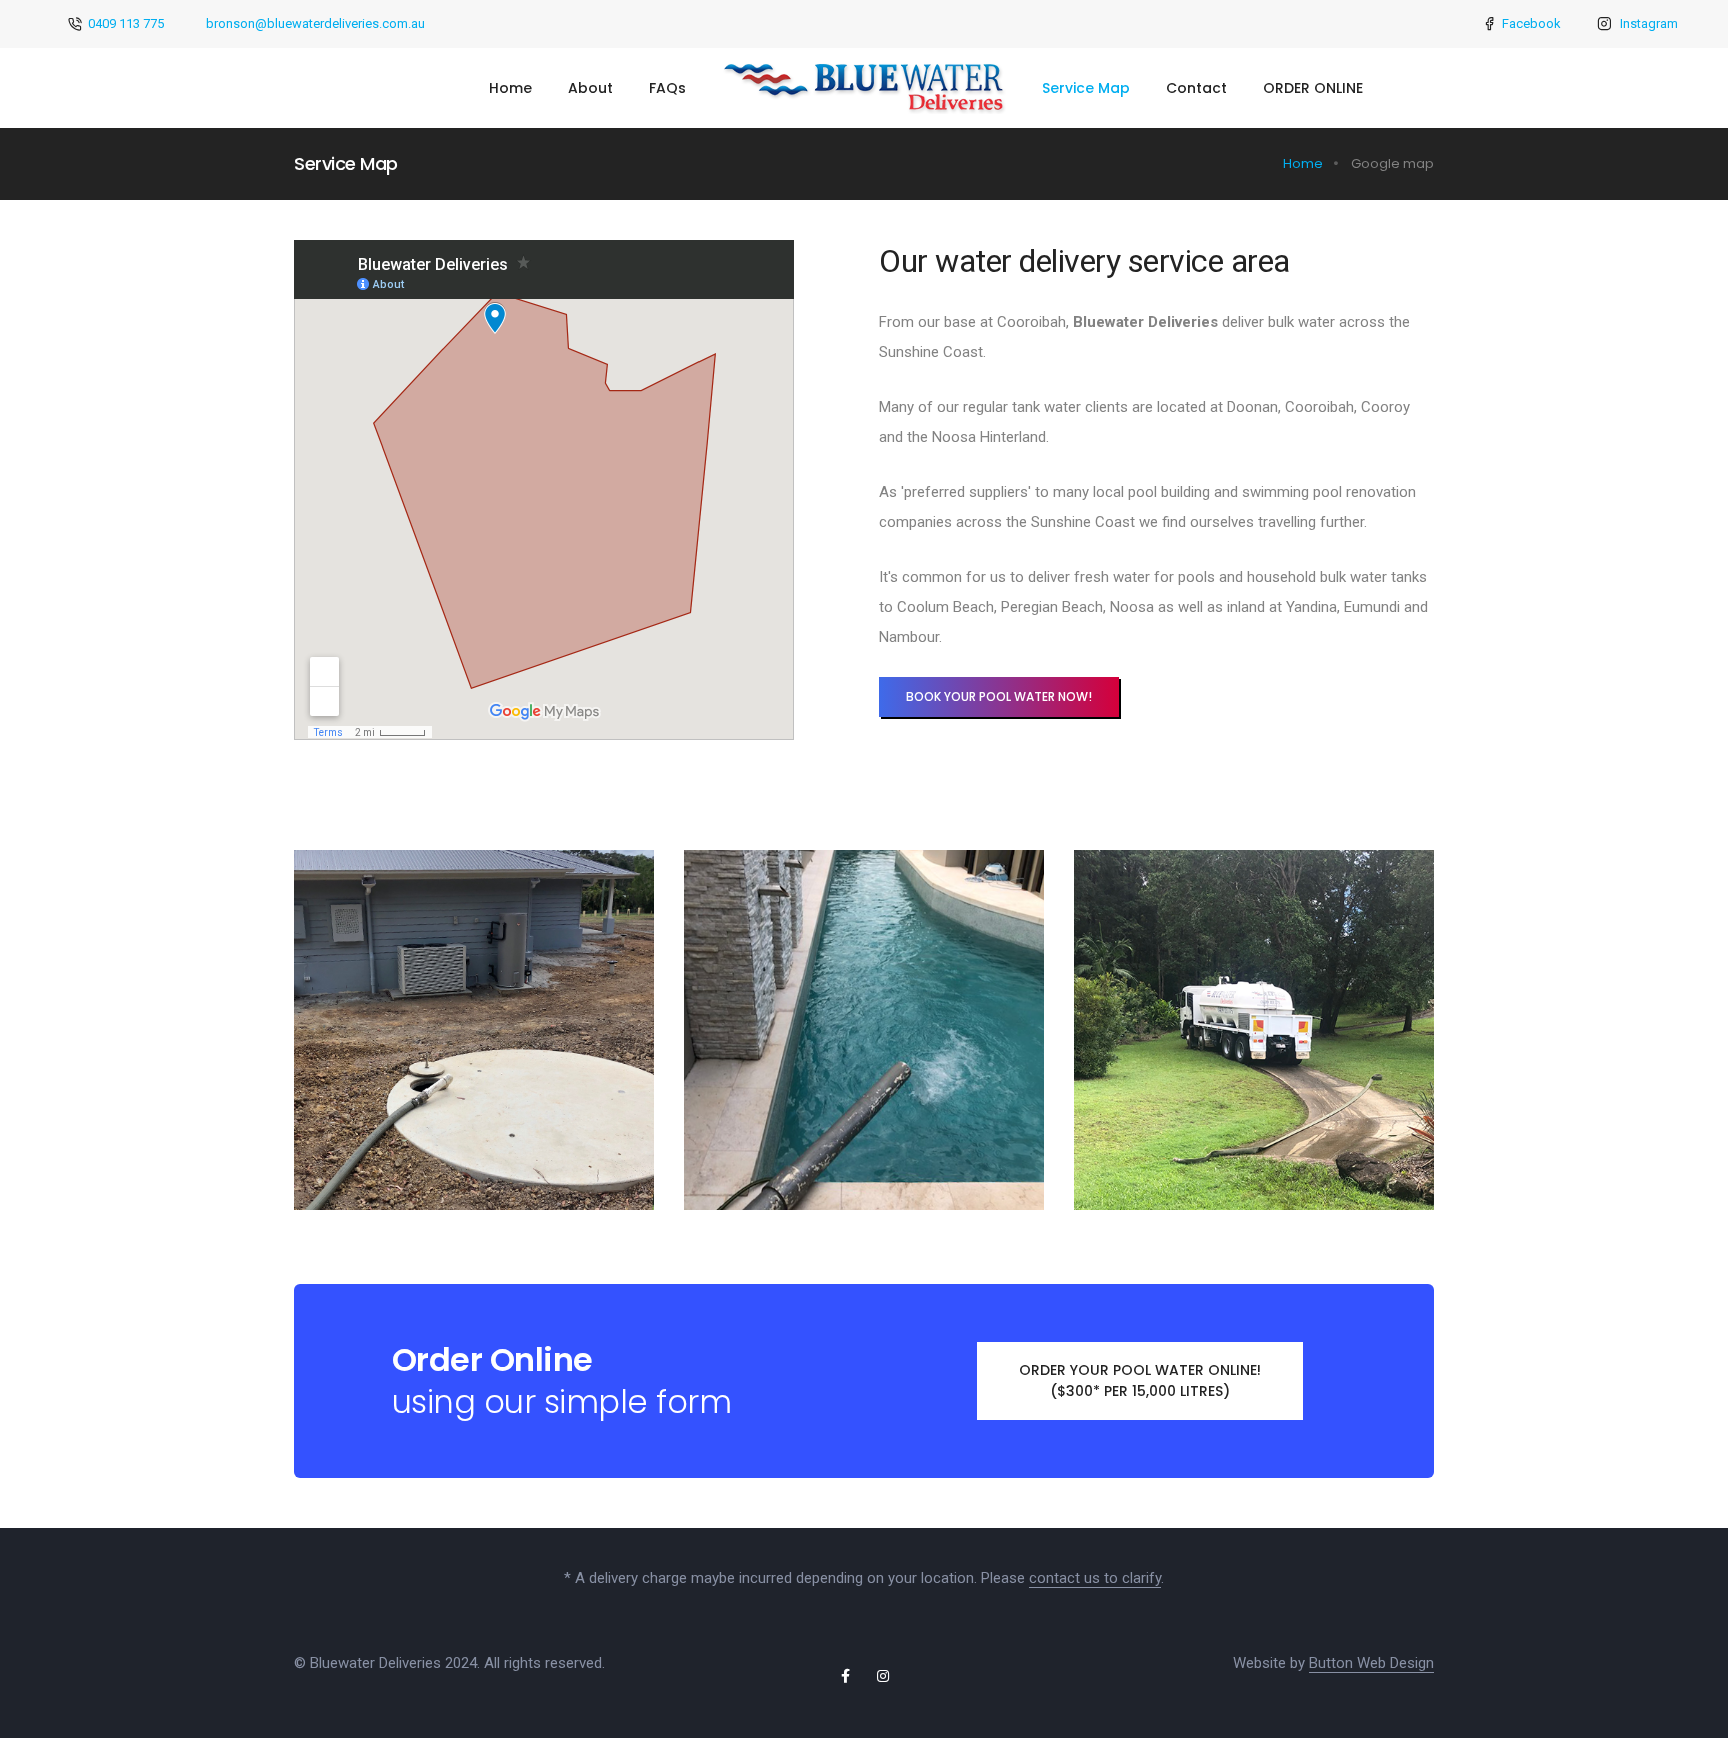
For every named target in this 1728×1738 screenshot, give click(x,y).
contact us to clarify (1095, 1578)
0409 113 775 (126, 23)
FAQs (667, 88)
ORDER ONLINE (1313, 88)
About (590, 88)
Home (510, 88)
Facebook (1531, 23)
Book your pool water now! (999, 696)
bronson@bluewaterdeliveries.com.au (315, 23)
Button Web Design (1371, 1663)
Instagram (1649, 23)
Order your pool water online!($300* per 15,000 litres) (1140, 1380)
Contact (1196, 88)
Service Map (1086, 88)
